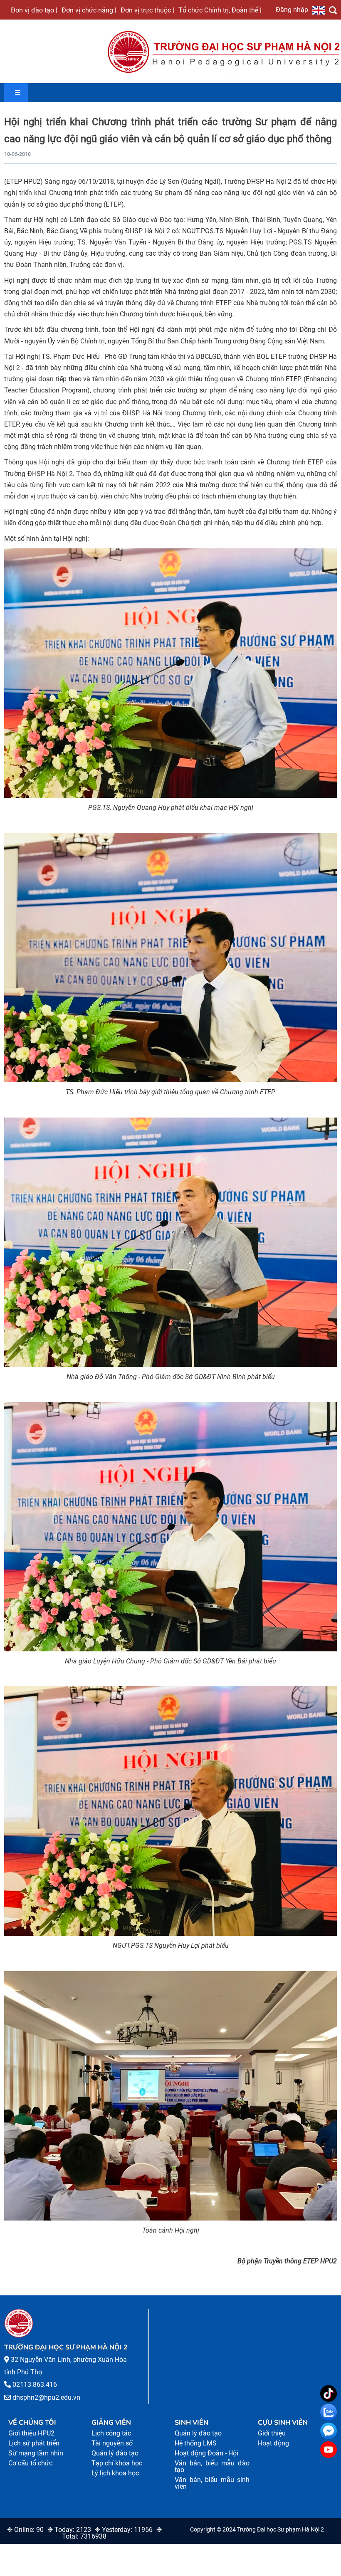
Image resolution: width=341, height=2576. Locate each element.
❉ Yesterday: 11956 (124, 2530)
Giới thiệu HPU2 (31, 2433)
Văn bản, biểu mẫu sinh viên (212, 2483)
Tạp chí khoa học (117, 2463)
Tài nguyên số (112, 2443)
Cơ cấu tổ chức (30, 2463)
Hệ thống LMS (196, 2443)
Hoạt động (273, 2443)
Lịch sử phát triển (34, 2443)
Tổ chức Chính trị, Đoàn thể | (220, 10)
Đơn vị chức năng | (89, 10)
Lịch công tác (111, 2433)
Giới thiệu (272, 2433)
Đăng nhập (292, 10)
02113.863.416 (35, 2385)
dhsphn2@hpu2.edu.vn (46, 2397)
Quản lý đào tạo (115, 2453)
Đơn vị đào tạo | (34, 10)
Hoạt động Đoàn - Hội (206, 2453)
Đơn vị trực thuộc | (147, 10)
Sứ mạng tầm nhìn (36, 2453)
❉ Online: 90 (25, 2530)
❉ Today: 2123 (69, 2530)
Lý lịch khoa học (115, 2473)
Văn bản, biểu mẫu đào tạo (212, 2466)
